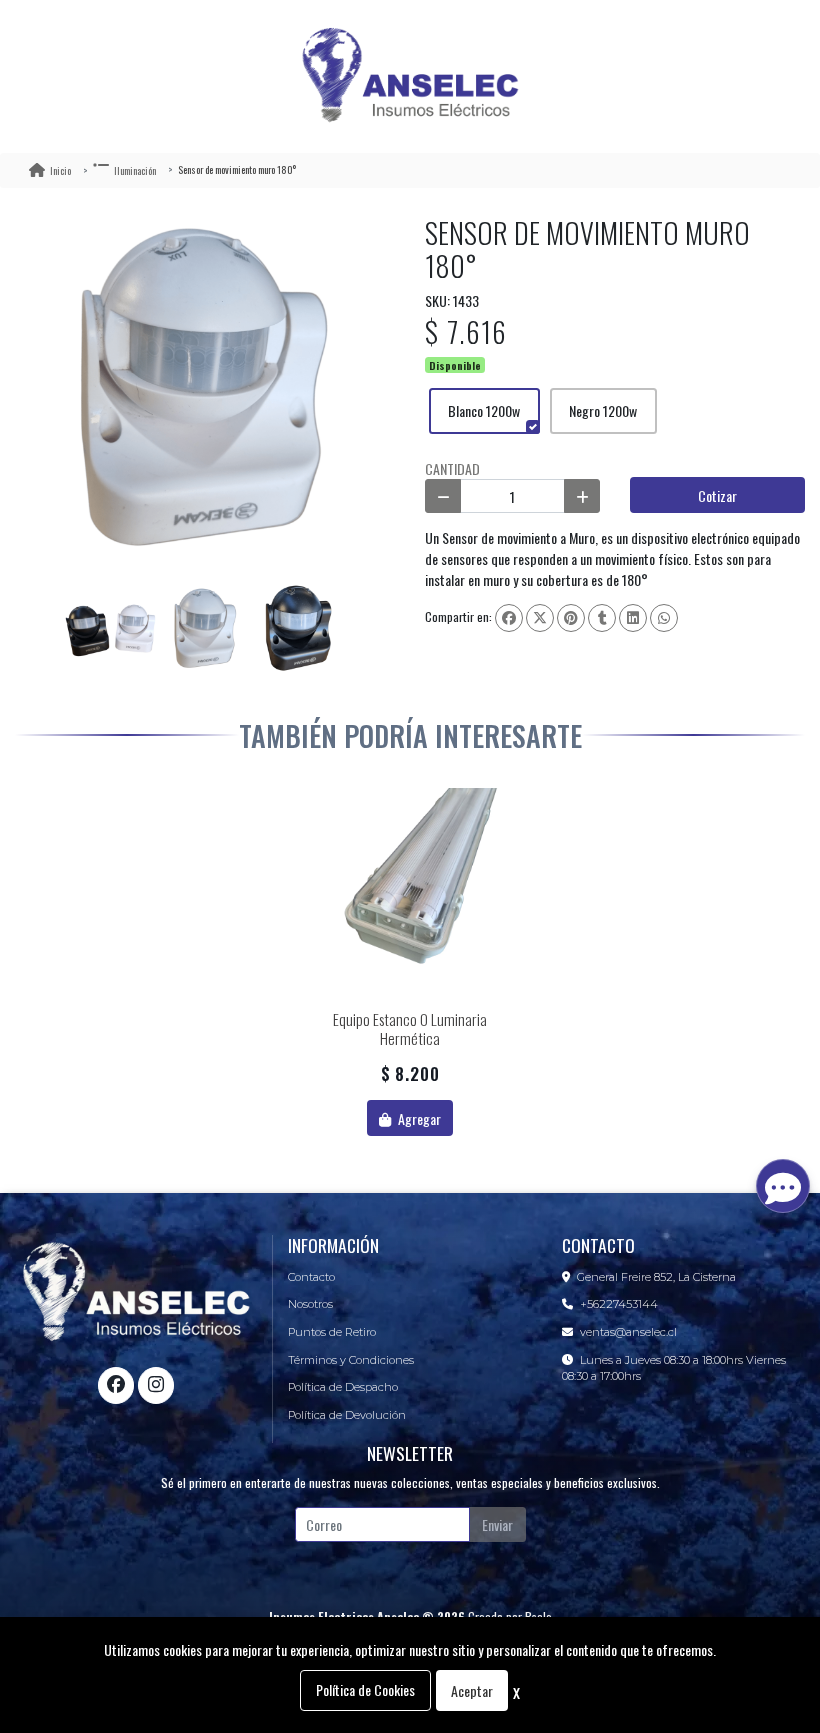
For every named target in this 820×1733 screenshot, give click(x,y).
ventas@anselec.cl (628, 1332)
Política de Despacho (343, 1387)
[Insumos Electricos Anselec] (410, 76)
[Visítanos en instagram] (156, 1385)
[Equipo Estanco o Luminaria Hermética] (410, 895)
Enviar (497, 1524)
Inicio (60, 170)
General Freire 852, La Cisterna (656, 1277)
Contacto (311, 1277)
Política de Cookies (365, 1689)
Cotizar (717, 495)
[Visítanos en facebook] (116, 1385)
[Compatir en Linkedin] (633, 618)
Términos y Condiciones (351, 1360)
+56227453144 (619, 1304)
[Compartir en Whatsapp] (664, 618)
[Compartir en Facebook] (509, 618)
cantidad (452, 468)
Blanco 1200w (484, 410)
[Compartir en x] (540, 618)
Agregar (418, 1118)
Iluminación (135, 170)
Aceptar (472, 1690)
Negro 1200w (603, 410)
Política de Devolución (347, 1415)
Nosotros (310, 1304)
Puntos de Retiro (332, 1332)
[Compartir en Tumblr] (602, 618)
